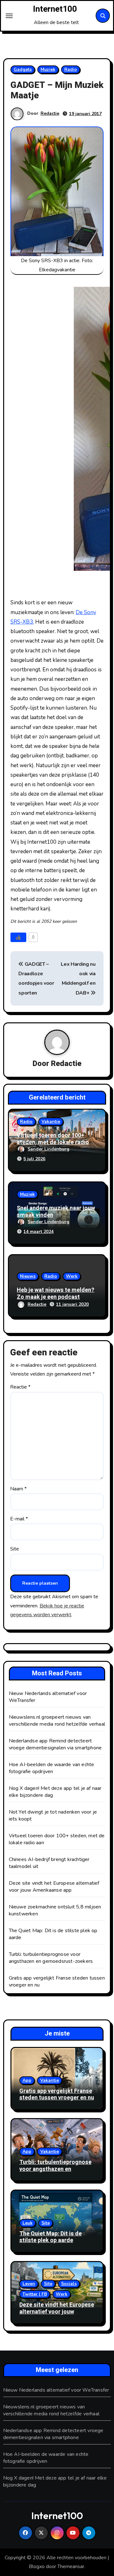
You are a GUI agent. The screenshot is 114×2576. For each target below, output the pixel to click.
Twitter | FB (35, 2294)
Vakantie (51, 1122)
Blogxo (37, 2567)
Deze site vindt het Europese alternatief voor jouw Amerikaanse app (54, 1887)
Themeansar (71, 2567)
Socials (69, 2284)
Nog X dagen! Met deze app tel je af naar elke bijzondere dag (55, 2481)
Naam (18, 1489)
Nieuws (28, 1276)
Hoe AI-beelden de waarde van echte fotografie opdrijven (52, 1768)
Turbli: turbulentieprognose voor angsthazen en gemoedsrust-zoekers (51, 1958)
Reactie (20, 1387)
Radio (71, 69)
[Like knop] (18, 937)
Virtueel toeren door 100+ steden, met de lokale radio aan (53, 1142)
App (27, 2080)
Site (15, 1549)
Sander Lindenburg (48, 1149)
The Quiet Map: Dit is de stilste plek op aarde (51, 2237)
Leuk (28, 2223)
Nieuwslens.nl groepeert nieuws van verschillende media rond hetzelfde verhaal (57, 1721)
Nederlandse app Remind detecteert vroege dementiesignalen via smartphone (55, 1744)
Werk (72, 1276)
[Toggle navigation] (9, 16)
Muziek (48, 69)
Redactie (50, 113)
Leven (29, 2284)
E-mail (19, 1519)
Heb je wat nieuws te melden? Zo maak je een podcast (56, 1294)
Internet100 (55, 9)
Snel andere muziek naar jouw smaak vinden (56, 1212)
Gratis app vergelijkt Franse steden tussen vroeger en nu (57, 2095)
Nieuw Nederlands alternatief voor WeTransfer (56, 2390)
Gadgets (23, 69)
